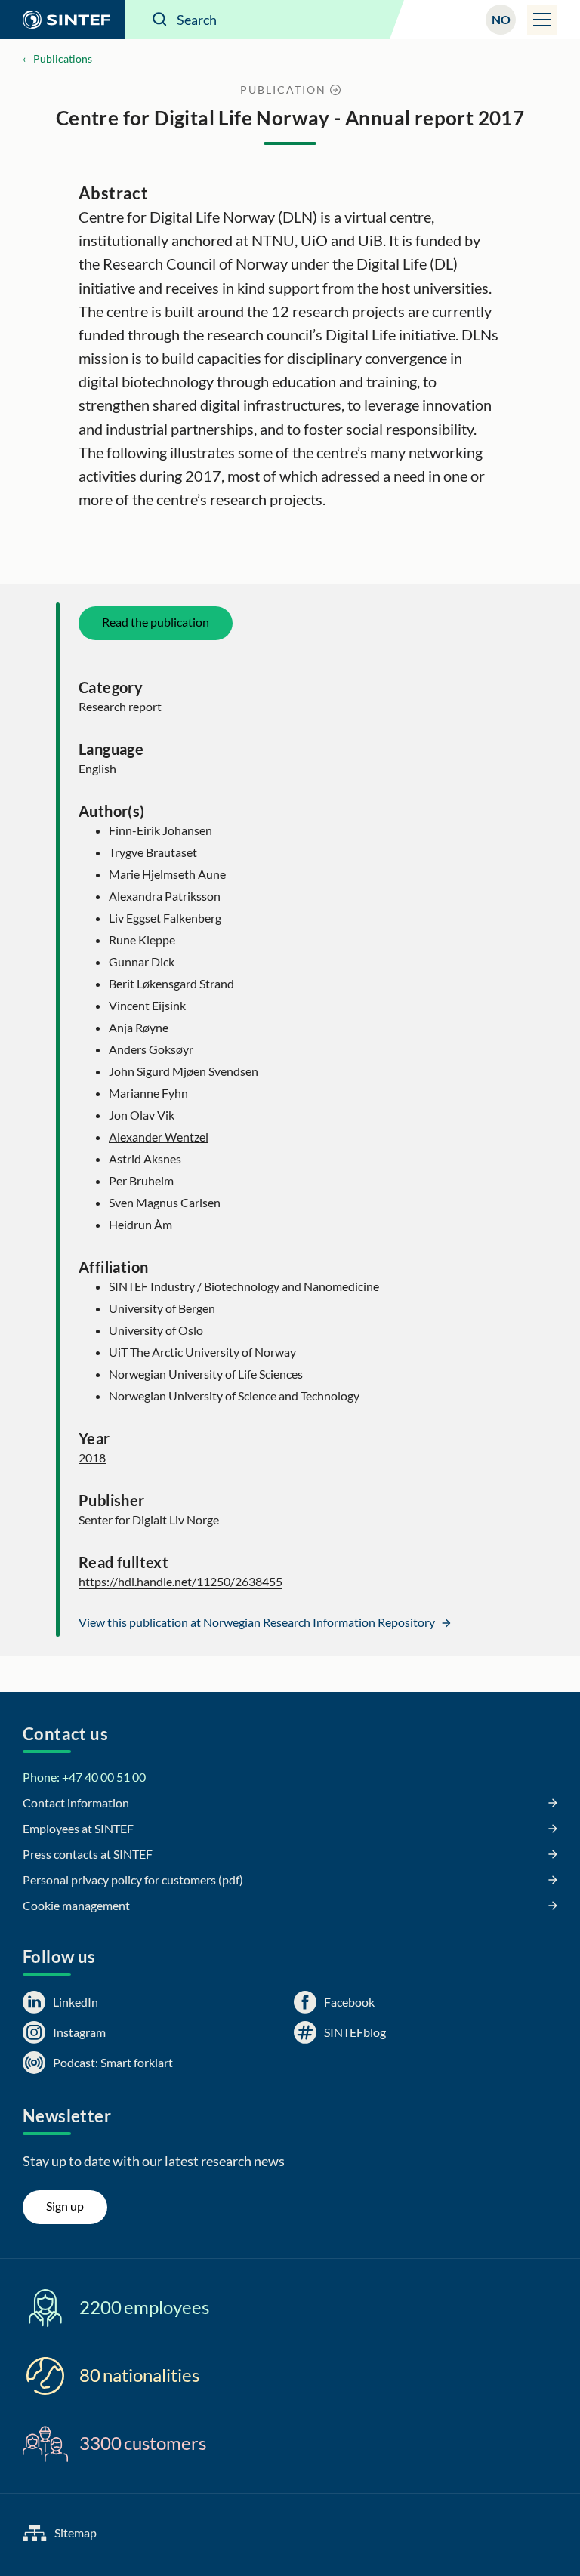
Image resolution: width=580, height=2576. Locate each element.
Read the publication (156, 622)
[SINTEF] (63, 20)
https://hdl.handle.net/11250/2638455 (180, 1581)
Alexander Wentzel (159, 1137)
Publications (63, 59)
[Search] (160, 20)
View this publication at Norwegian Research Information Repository (258, 1622)
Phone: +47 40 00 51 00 (84, 1777)
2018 (92, 1457)
